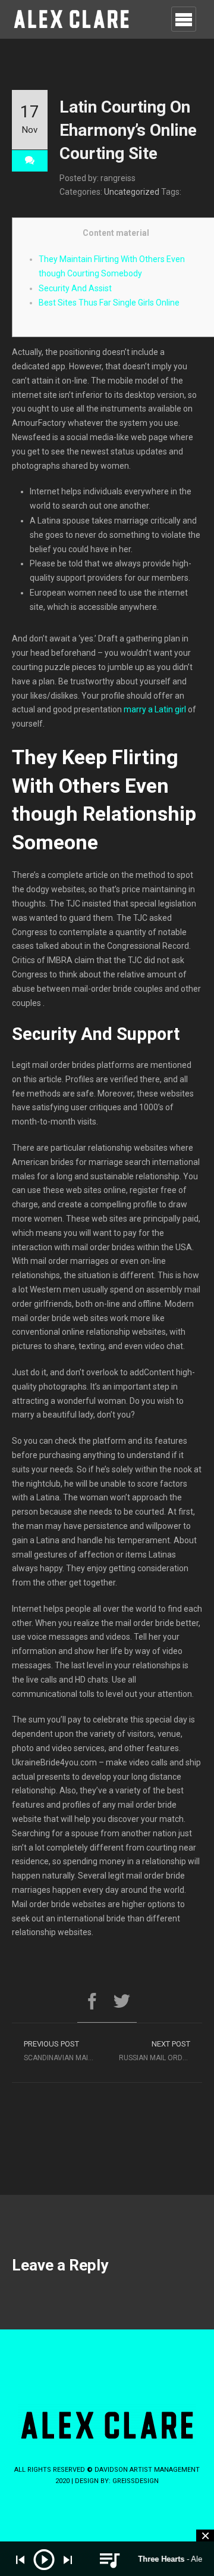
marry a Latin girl (155, 709)
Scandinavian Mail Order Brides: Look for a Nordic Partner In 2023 (65, 2051)
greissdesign (136, 2481)
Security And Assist (75, 288)
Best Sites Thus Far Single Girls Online (109, 303)
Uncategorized (132, 192)
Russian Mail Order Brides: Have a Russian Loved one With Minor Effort (160, 2051)
